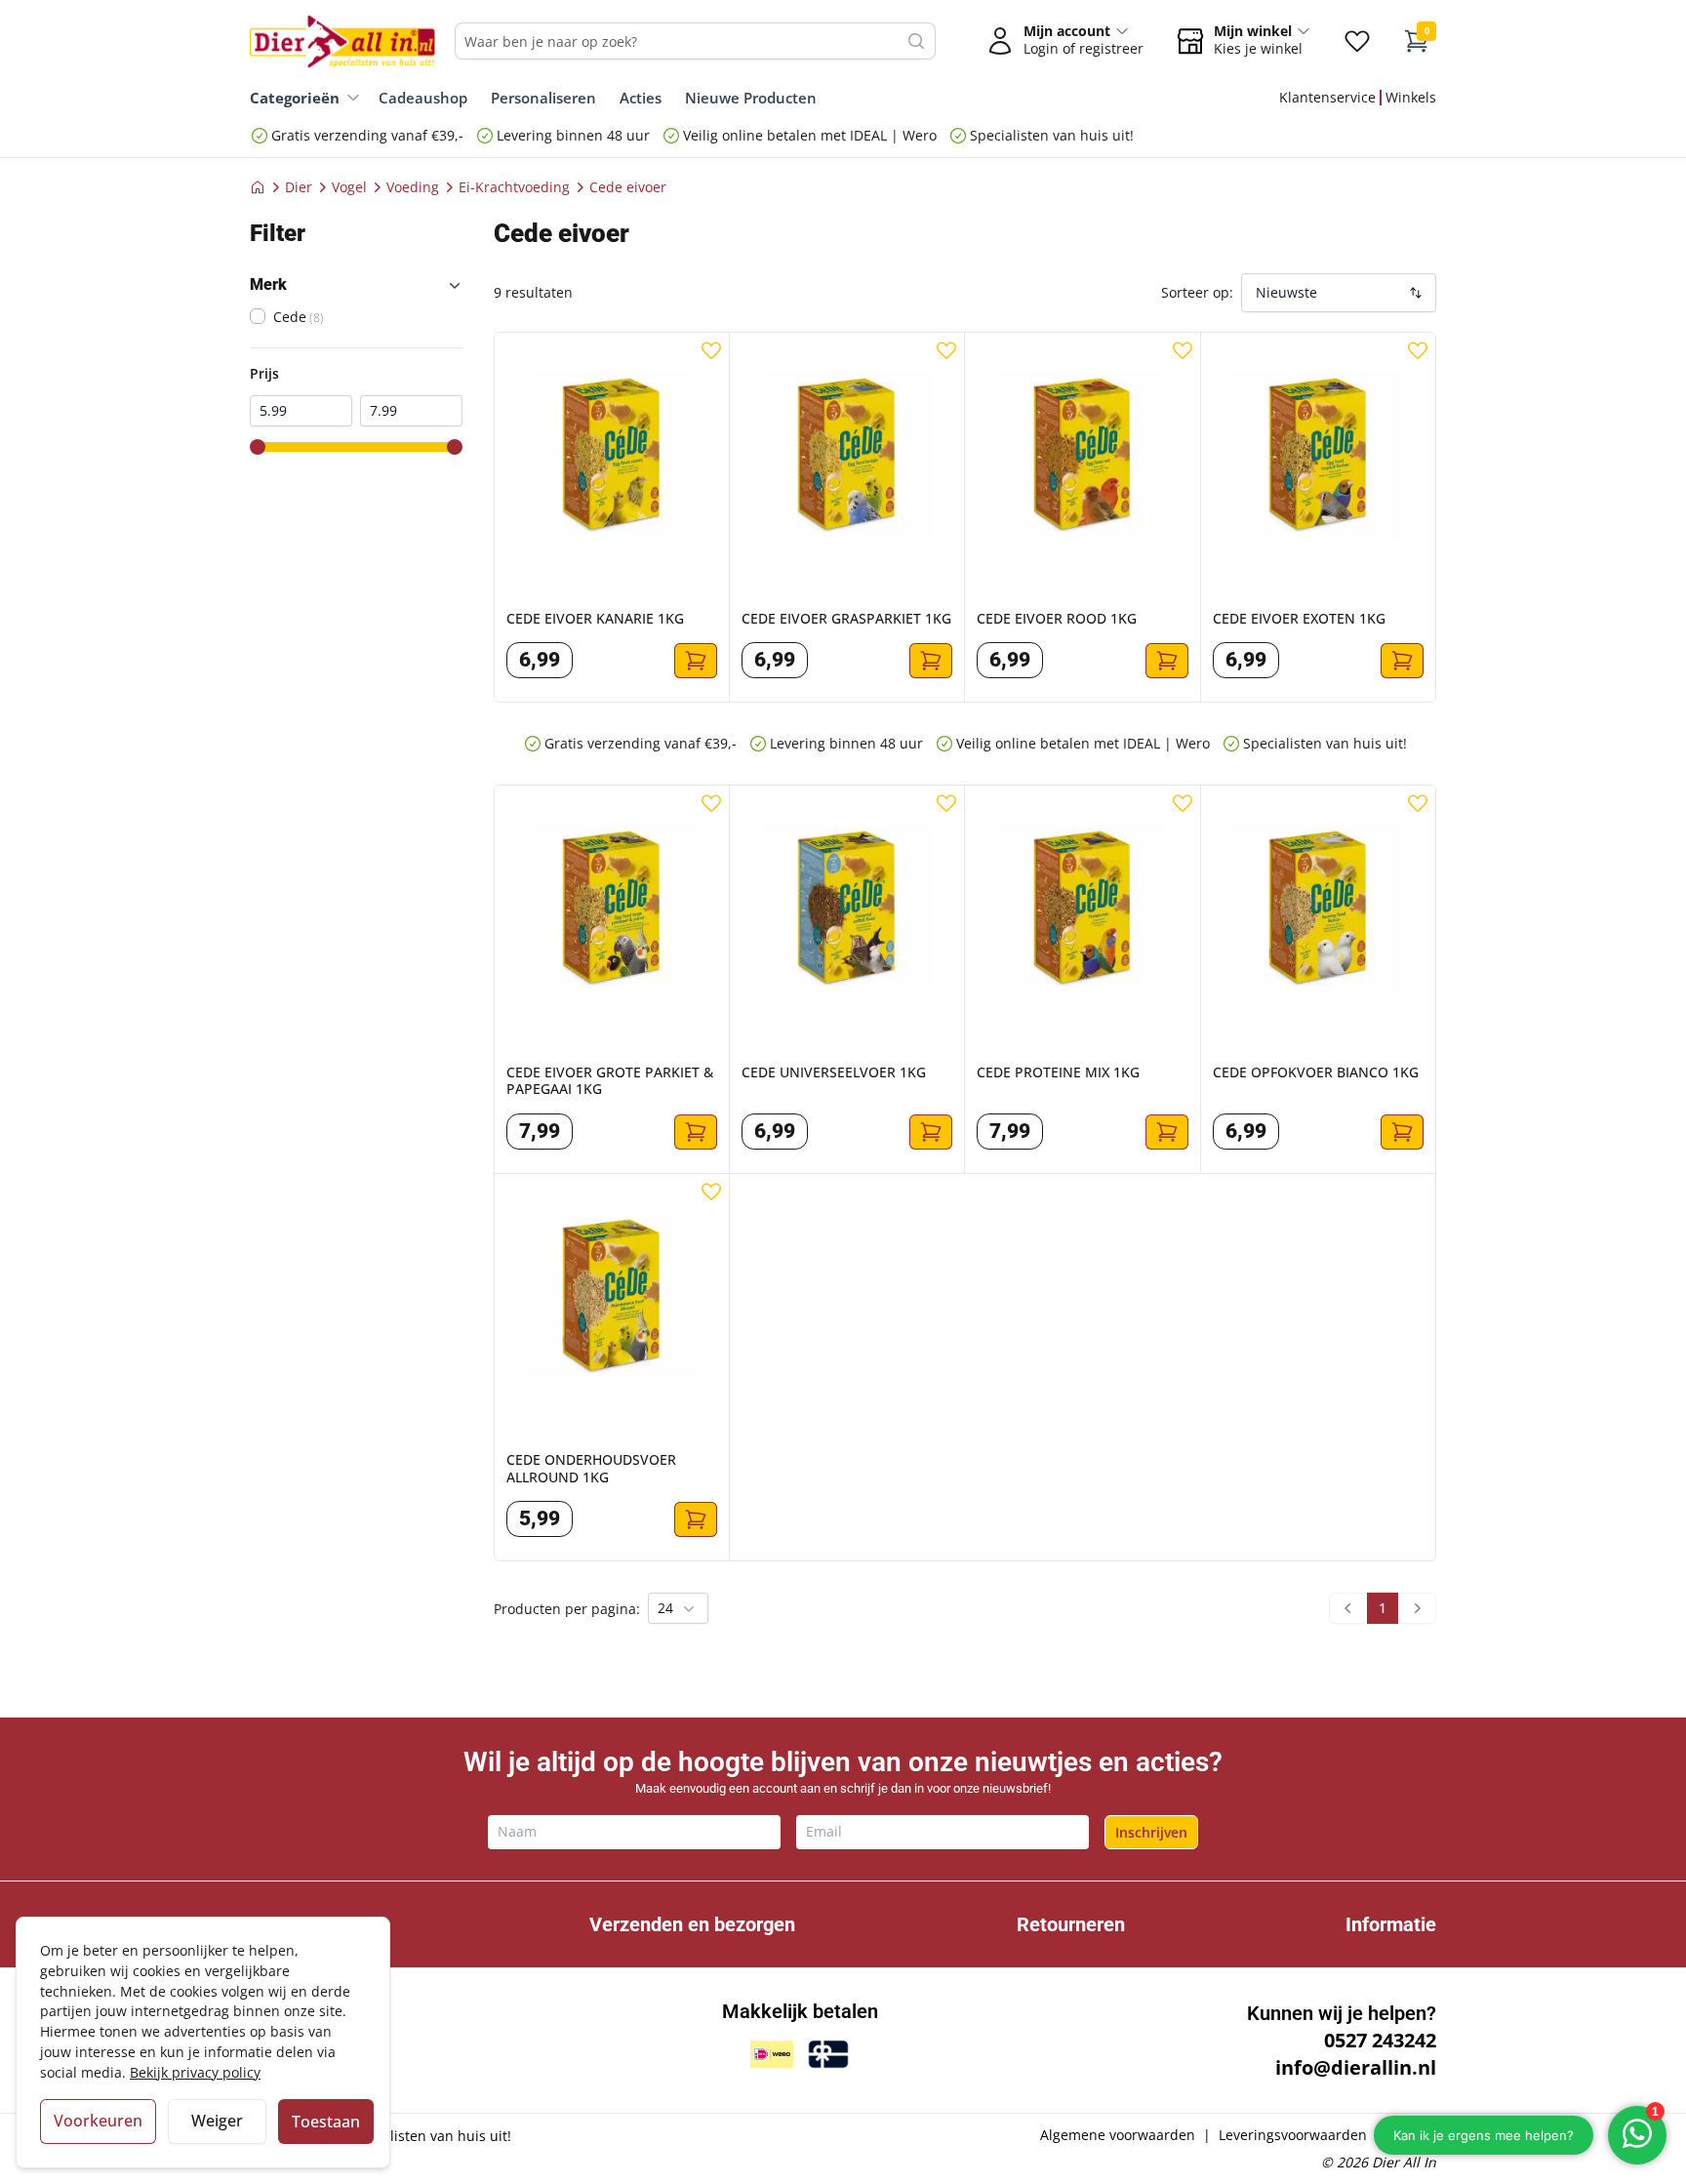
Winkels (1411, 97)
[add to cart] (696, 661)
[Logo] (342, 41)
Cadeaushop (423, 98)
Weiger (217, 2121)
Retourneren (1071, 1924)
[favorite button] (711, 350)
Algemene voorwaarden (1118, 2135)
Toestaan (326, 2122)
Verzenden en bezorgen (692, 1924)
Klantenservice (1327, 97)
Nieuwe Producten (751, 98)
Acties (641, 98)
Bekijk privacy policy (195, 2072)
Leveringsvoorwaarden (1293, 2135)
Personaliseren (543, 98)
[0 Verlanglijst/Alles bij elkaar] (1357, 41)
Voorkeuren (98, 2121)
